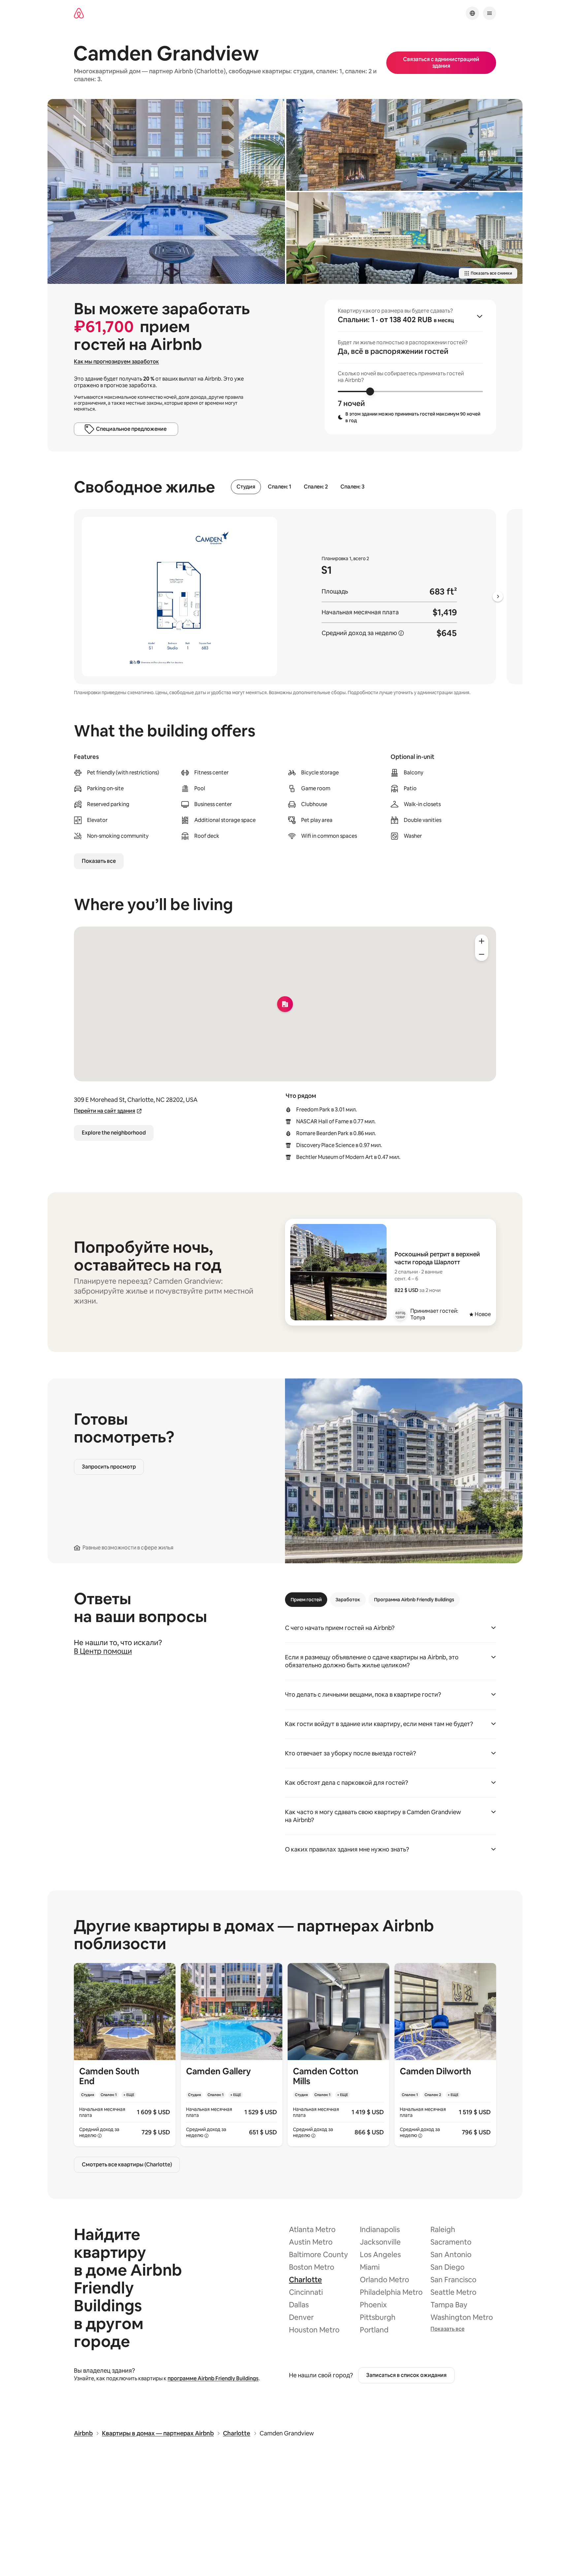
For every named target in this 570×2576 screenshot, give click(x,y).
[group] (410, 367)
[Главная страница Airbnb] (79, 13)
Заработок (348, 1600)
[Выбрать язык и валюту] (472, 13)
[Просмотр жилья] (125, 2055)
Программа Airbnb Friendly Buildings (414, 1600)
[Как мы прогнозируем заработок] (401, 633)
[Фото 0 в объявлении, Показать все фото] (166, 191)
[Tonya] (400, 1314)
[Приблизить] (482, 941)
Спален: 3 (352, 487)
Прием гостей (306, 1600)
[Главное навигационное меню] (490, 13)
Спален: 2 (316, 487)
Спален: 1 (280, 487)
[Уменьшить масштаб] (482, 954)
